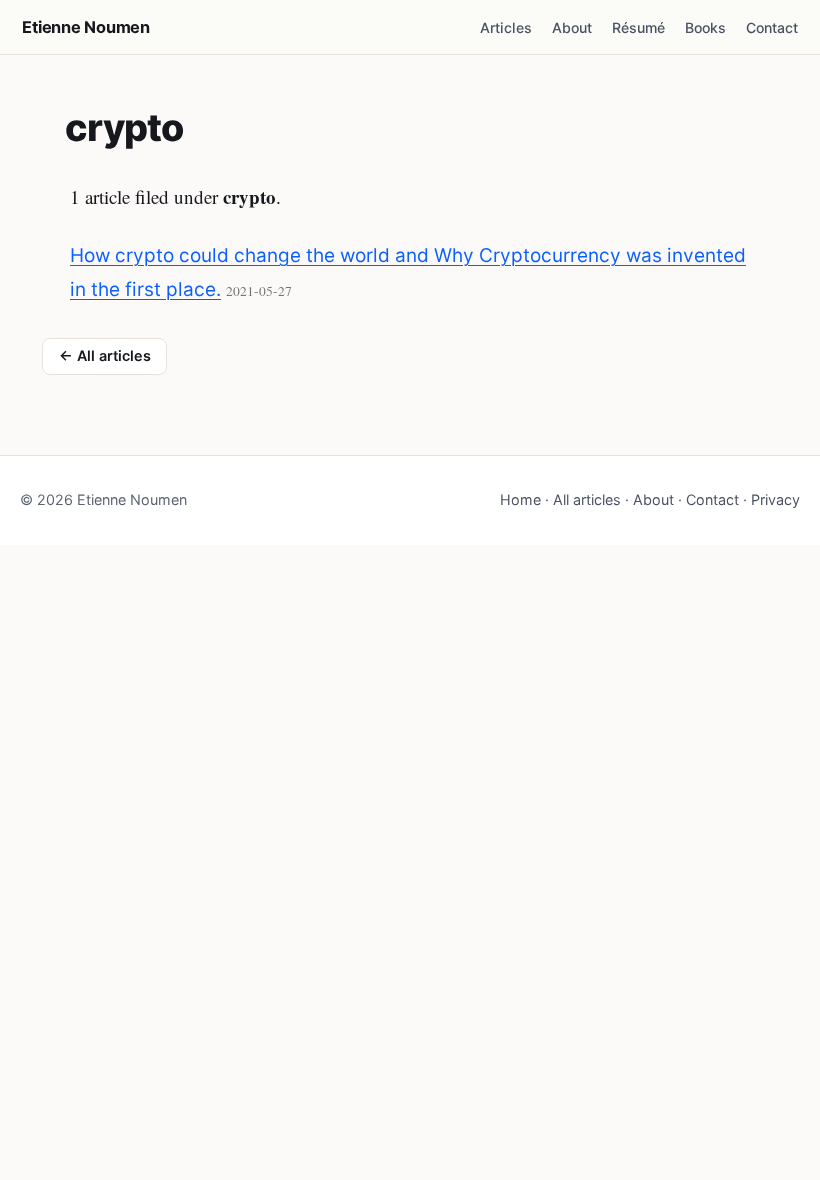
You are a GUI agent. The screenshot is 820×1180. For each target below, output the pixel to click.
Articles (506, 27)
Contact (772, 27)
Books (705, 27)
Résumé (638, 27)
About (572, 27)
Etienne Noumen (86, 27)
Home (520, 499)
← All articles (105, 355)
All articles (587, 499)
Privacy (775, 499)
